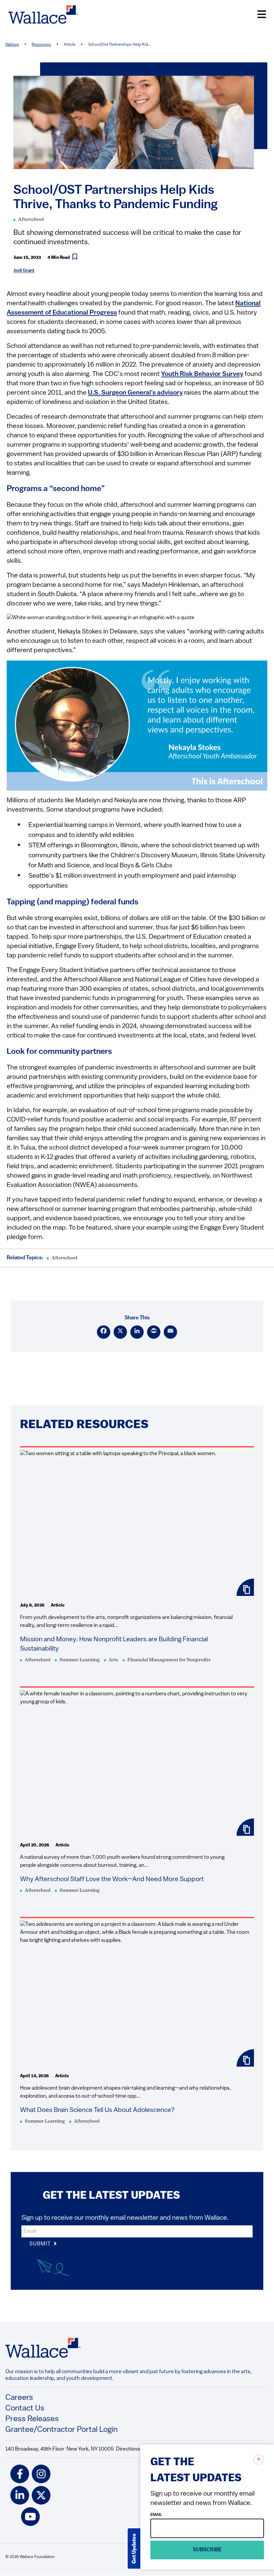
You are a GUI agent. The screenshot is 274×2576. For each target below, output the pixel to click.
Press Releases (32, 2419)
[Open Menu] (262, 15)
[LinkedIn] (137, 1332)
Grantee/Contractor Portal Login (61, 2430)
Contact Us (25, 2409)
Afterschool (31, 220)
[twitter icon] (41, 2495)
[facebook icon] (20, 2474)
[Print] (154, 1332)
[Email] (170, 1332)
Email (156, 2515)
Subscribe (207, 2550)
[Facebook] (104, 1332)
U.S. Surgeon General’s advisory (135, 393)
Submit (41, 2244)
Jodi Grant (24, 271)
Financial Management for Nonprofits (169, 1660)
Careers (19, 2398)
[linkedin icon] (20, 2495)
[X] (120, 1332)
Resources (41, 45)
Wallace (12, 45)
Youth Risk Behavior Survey (202, 374)
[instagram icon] (41, 2474)
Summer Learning (80, 1660)
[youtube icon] (30, 2517)
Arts (113, 1660)
